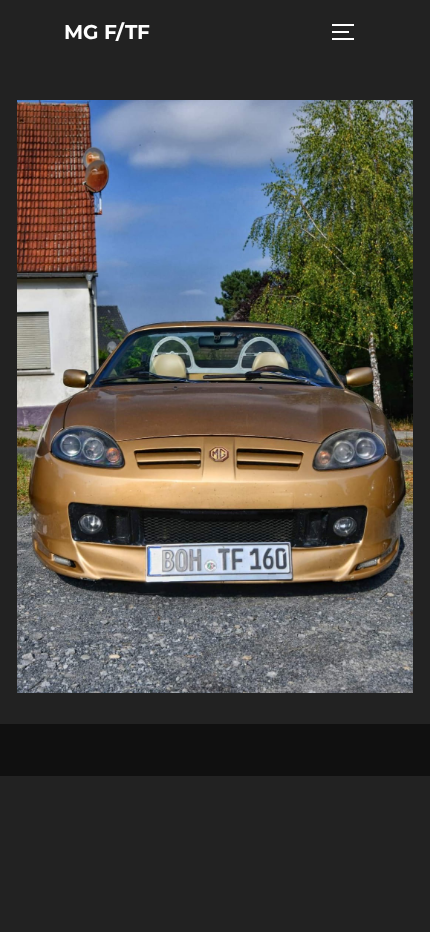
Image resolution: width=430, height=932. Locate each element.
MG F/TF (107, 32)
